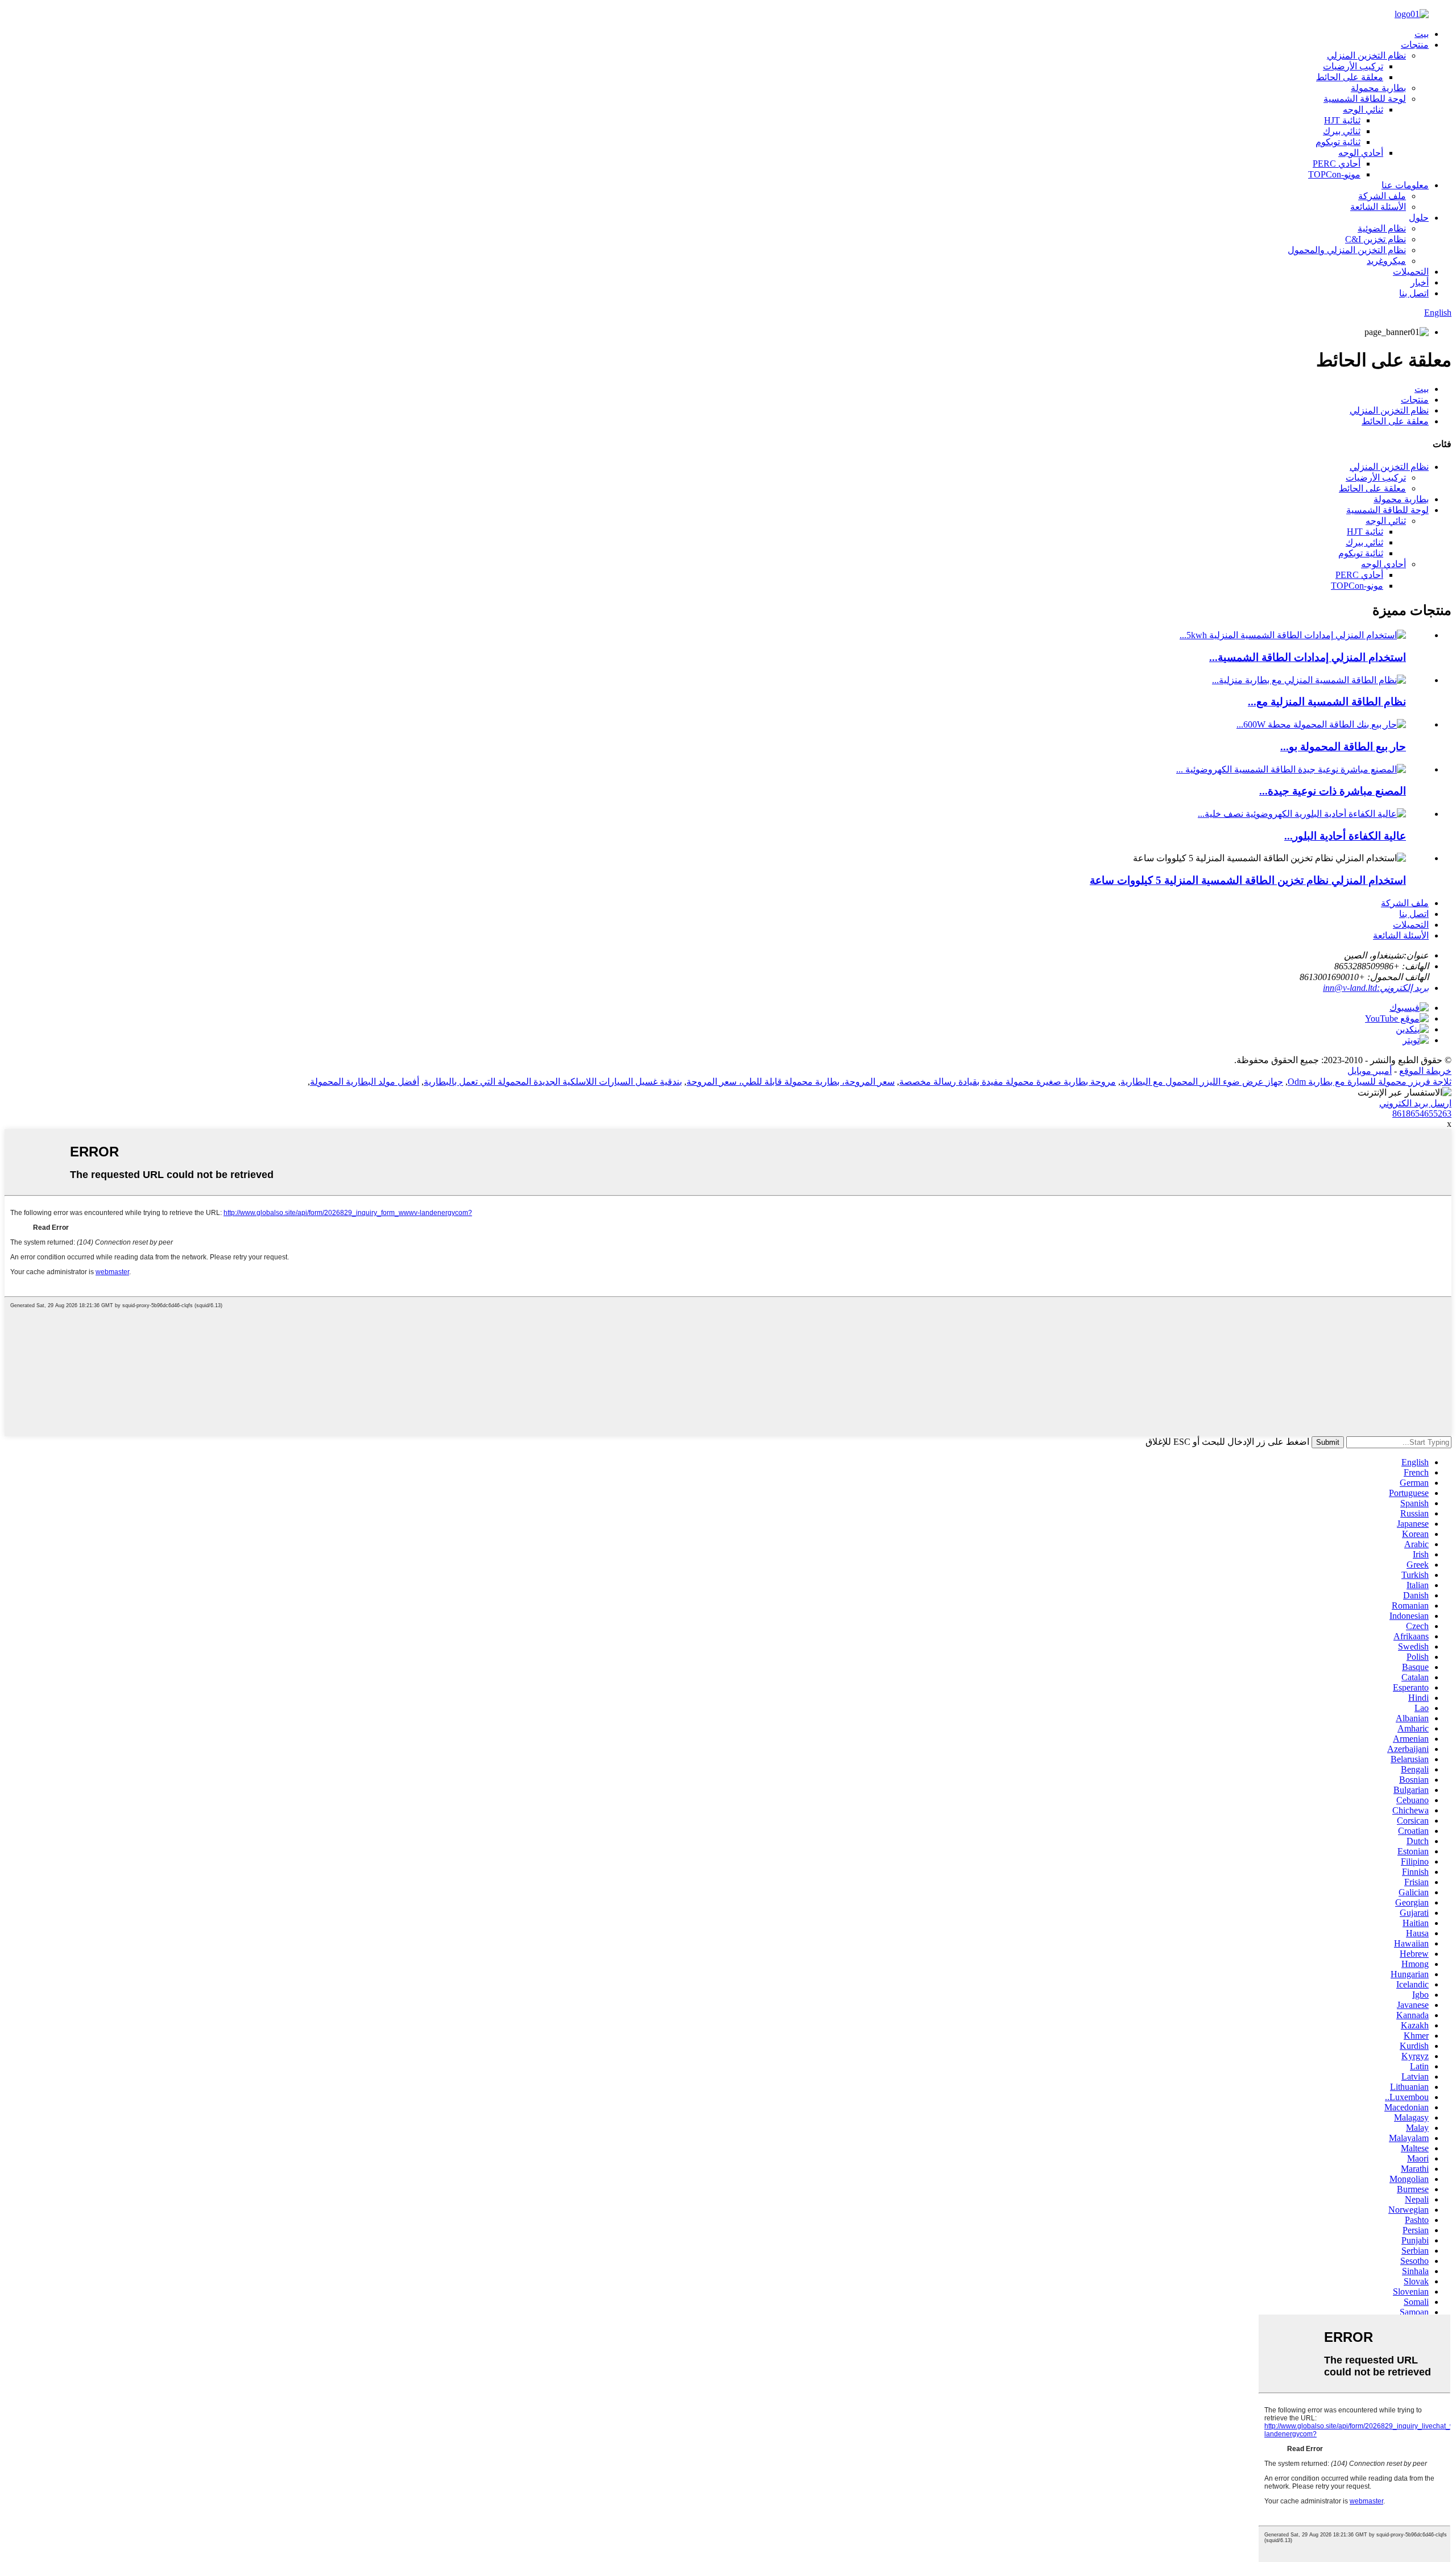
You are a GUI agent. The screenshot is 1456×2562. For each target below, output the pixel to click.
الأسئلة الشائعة (1378, 207)
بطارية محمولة (1378, 88)
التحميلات (1411, 272)
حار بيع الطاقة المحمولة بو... (1343, 747)
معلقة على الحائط (1350, 77)
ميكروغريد (1386, 261)
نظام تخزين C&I (1376, 239)
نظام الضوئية (1382, 228)
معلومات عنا (1405, 185)
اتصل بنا (1414, 293)
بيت (1422, 34)
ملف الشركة (1382, 196)
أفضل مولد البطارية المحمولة (365, 1082)
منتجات (1415, 45)
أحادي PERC (1337, 164)
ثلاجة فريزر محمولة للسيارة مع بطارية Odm (1370, 1082)
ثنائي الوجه (1363, 109)
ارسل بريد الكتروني (1415, 1103)
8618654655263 (1422, 1113)
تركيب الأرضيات (1353, 66)
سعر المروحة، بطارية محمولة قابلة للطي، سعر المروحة (791, 1082)
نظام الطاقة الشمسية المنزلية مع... (1327, 702)
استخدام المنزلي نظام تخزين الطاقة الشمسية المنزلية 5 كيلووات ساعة (1248, 880)
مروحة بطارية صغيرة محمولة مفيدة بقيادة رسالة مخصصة (1008, 1082)
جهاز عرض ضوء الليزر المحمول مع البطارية (1202, 1082)
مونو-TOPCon (1334, 174)
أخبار (1420, 282)
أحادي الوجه (1361, 153)
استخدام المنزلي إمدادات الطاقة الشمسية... (1308, 657)
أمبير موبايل (1370, 1071)
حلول (1419, 218)
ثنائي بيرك (1342, 131)
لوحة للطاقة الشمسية (1365, 99)
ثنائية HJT (1342, 120)
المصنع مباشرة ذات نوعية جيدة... (1333, 791)
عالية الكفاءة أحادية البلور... (1345, 836)
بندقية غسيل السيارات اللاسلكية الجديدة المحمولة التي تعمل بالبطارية (553, 1082)
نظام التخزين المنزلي (1366, 55)
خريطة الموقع (1425, 1071)
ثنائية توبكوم (1338, 142)
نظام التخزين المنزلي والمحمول (1347, 250)
